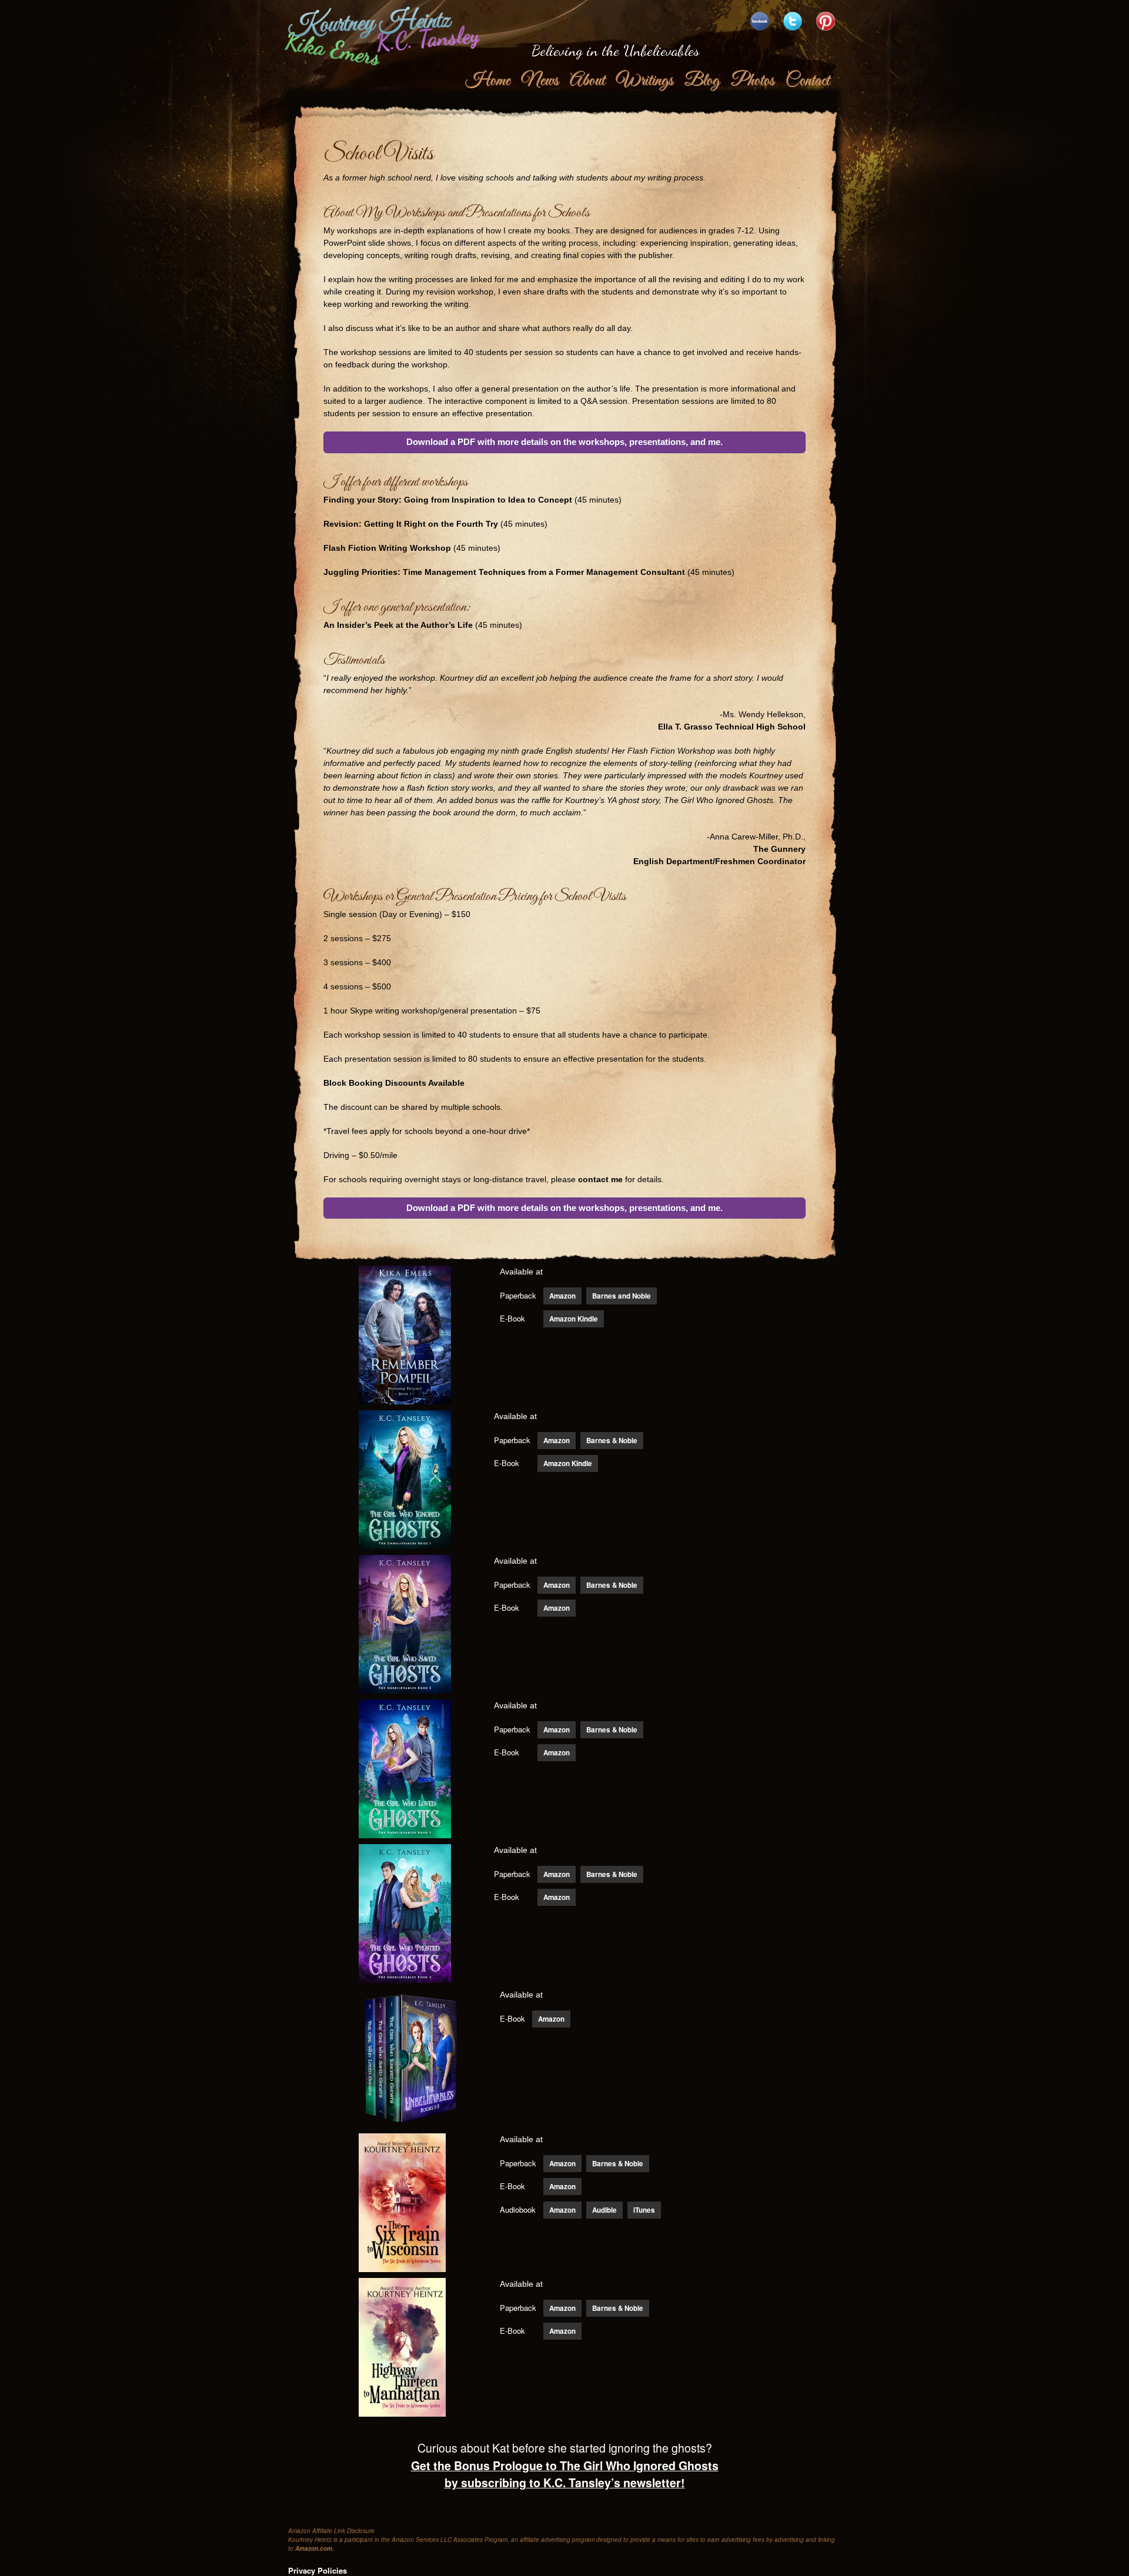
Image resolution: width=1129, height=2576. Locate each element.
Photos (752, 81)
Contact (807, 81)
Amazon (562, 1296)
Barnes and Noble (622, 1296)
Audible (604, 2210)
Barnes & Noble (612, 1441)
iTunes (644, 2210)
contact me (600, 1179)
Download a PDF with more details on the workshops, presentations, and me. (564, 442)
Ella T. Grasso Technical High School (732, 727)
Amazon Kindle (574, 1319)
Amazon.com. (315, 2548)
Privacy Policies (318, 2570)
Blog (702, 81)
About (587, 81)
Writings (644, 81)
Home (487, 81)
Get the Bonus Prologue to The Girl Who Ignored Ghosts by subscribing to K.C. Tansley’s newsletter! (565, 2474)
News (540, 81)
